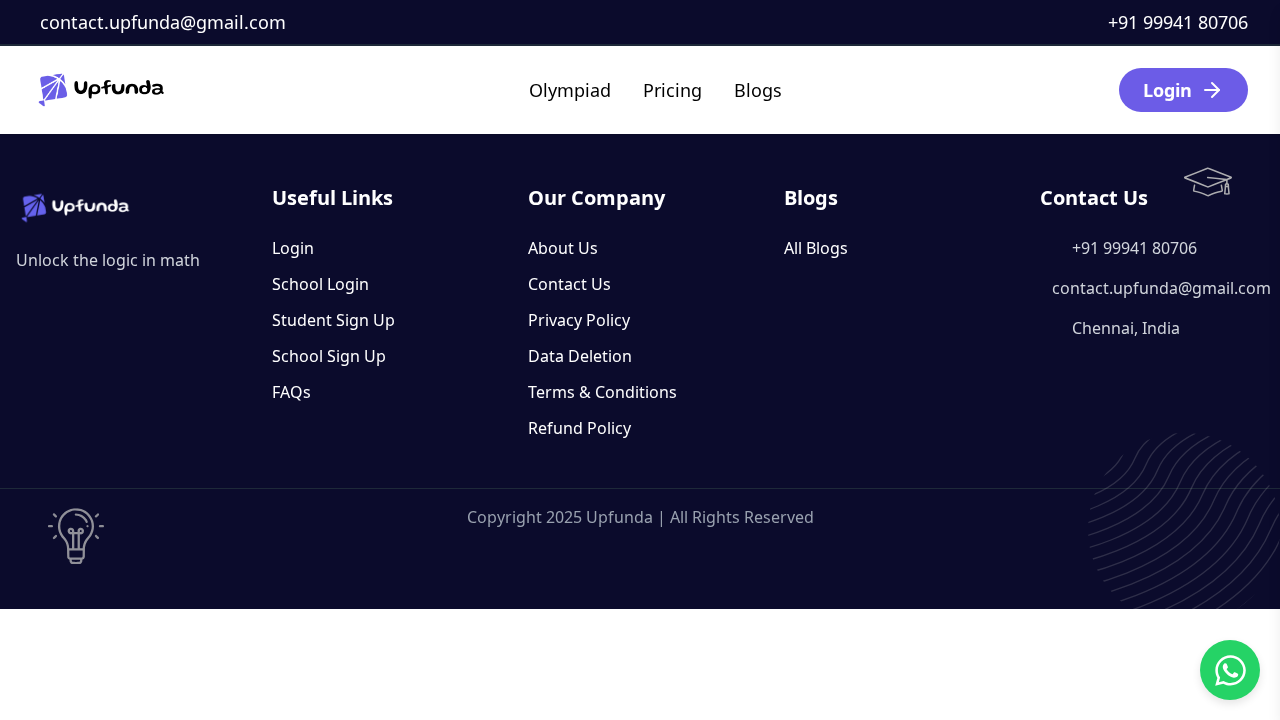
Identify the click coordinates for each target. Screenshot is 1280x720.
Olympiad (570, 90)
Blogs (758, 90)
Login (1167, 90)
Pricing (672, 90)
